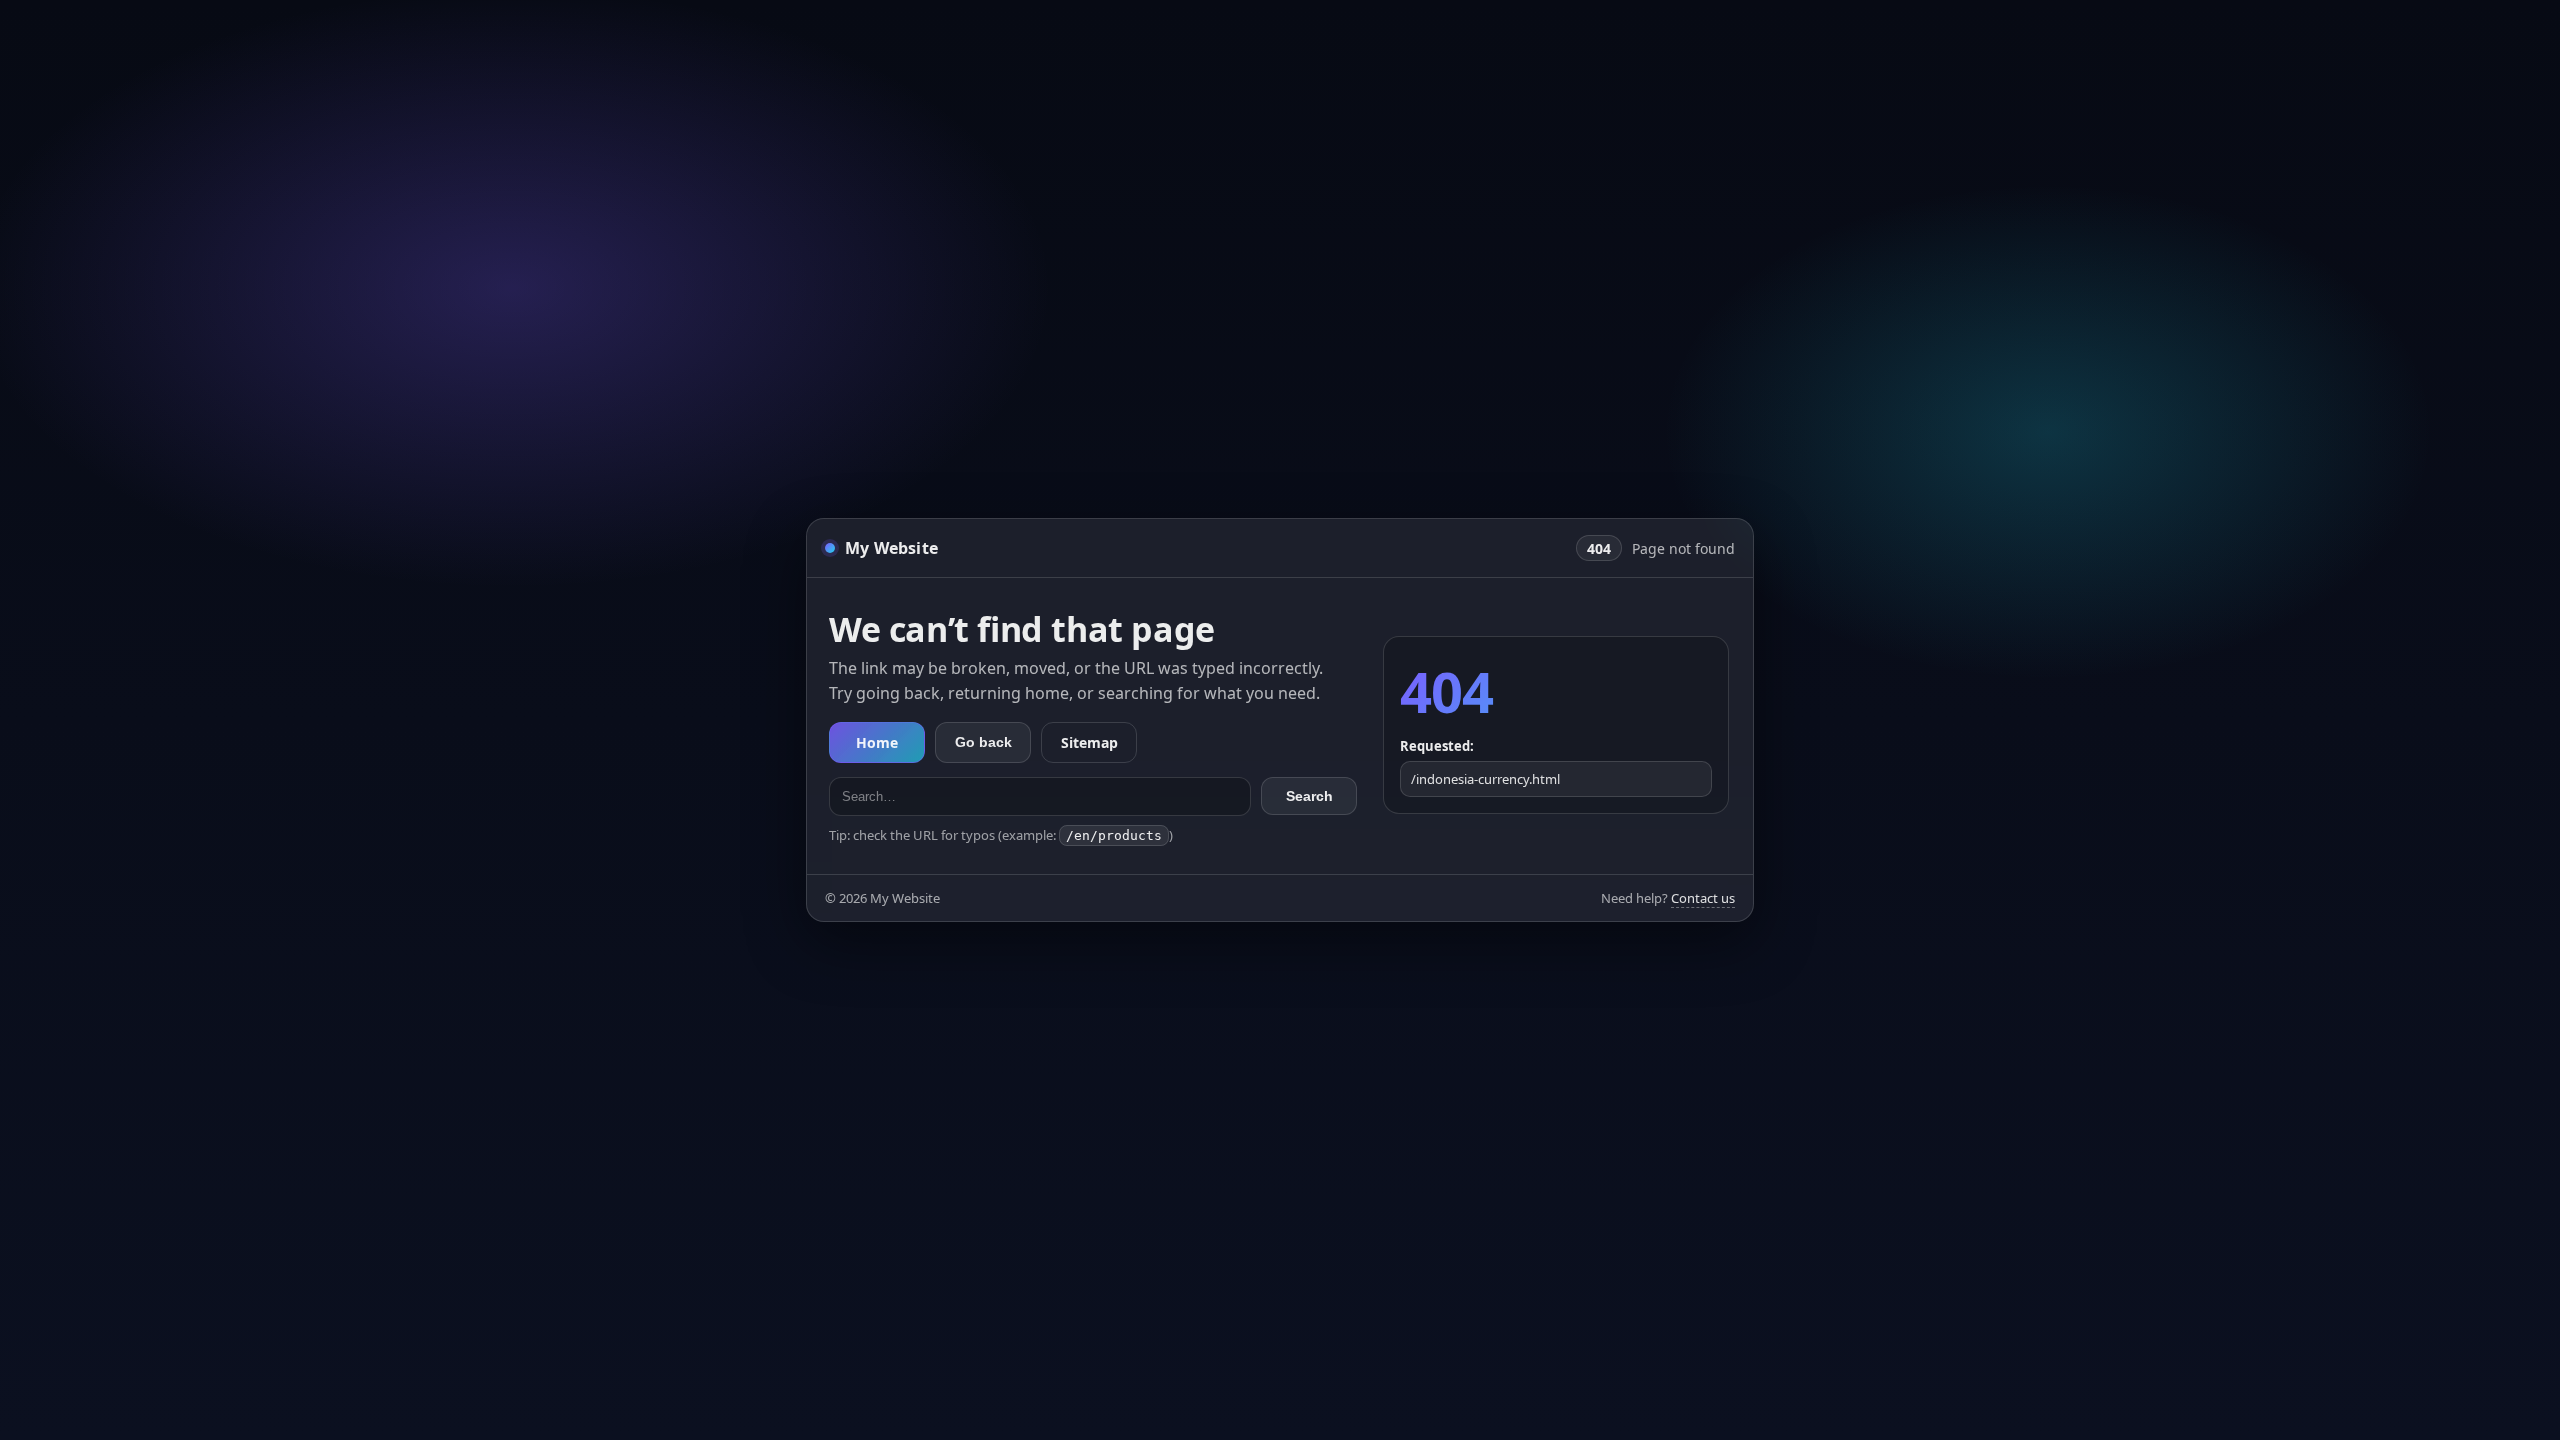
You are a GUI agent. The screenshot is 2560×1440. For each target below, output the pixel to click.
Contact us (1703, 898)
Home (877, 742)
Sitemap (1089, 742)
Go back (983, 742)
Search (1309, 796)
